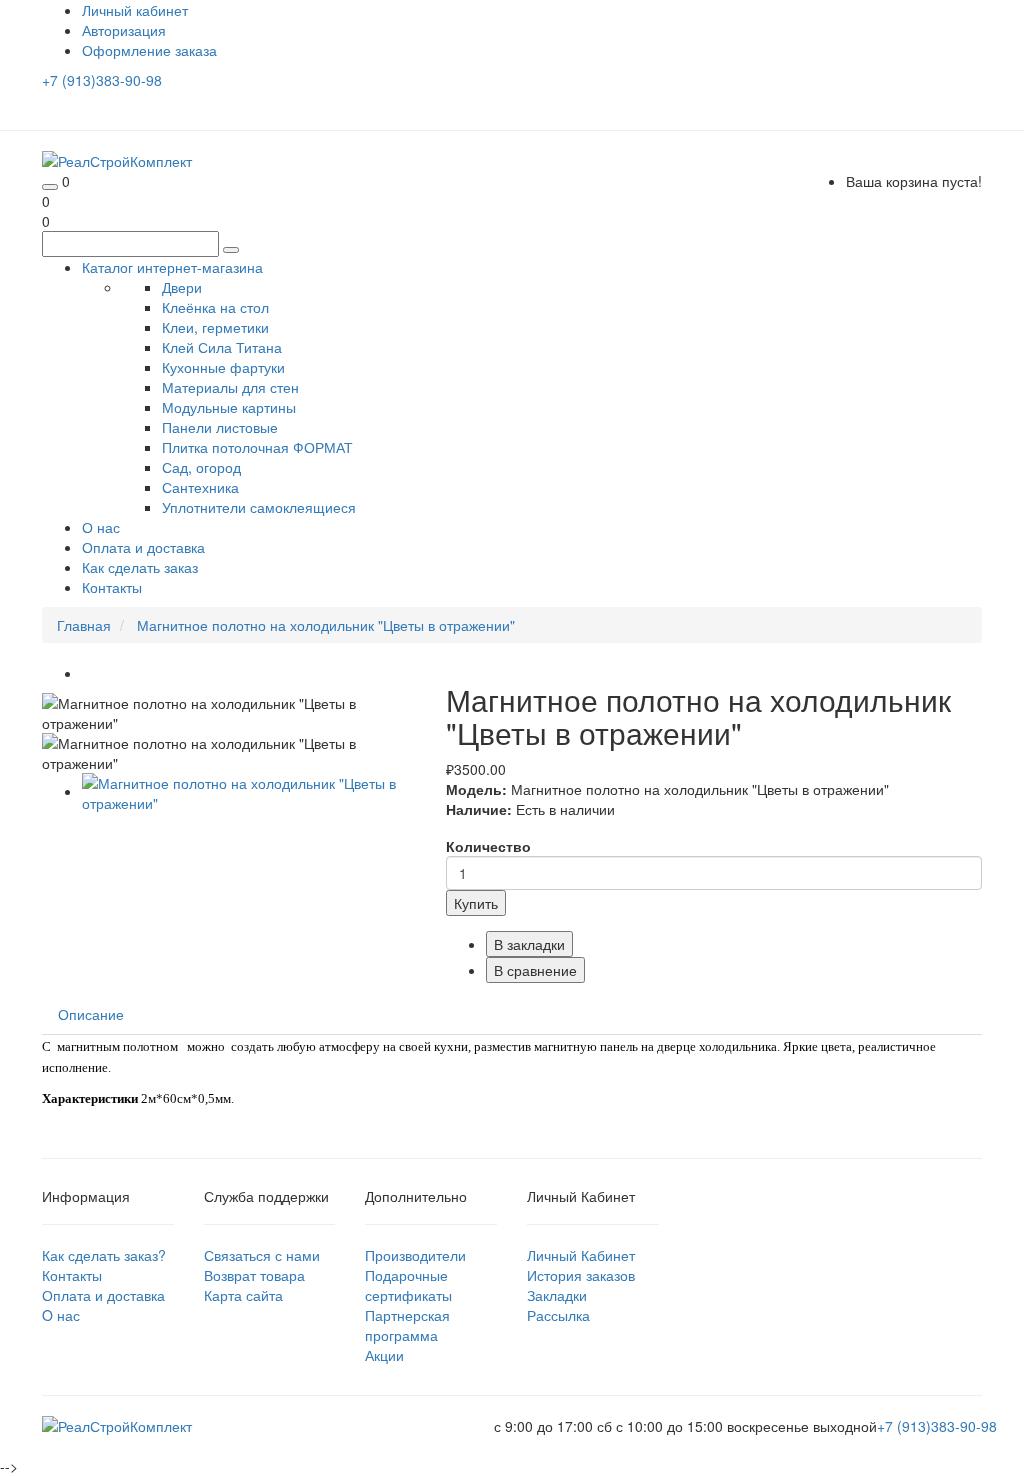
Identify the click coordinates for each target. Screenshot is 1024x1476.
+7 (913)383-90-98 (102, 80)
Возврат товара (254, 1275)
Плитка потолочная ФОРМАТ (257, 447)
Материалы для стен (230, 387)
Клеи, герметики (215, 327)
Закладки (557, 1295)
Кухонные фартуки (223, 367)
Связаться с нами (262, 1255)
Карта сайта (243, 1295)
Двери (182, 287)
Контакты (112, 587)
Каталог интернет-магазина (172, 267)
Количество (488, 846)
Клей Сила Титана (222, 347)
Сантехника (200, 487)
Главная (84, 625)
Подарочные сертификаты (408, 1285)
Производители (415, 1255)
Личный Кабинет (581, 1255)
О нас (101, 527)
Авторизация (124, 30)
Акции (384, 1355)
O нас (61, 1315)
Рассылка (558, 1315)
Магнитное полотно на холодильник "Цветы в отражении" (326, 625)
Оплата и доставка (143, 547)
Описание (91, 1014)
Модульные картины (229, 407)
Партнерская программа (407, 1325)
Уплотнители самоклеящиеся (259, 507)
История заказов (581, 1275)
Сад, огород (201, 467)
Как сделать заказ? (104, 1255)
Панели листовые (220, 427)
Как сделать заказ (140, 567)
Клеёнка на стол (215, 307)
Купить (476, 903)
